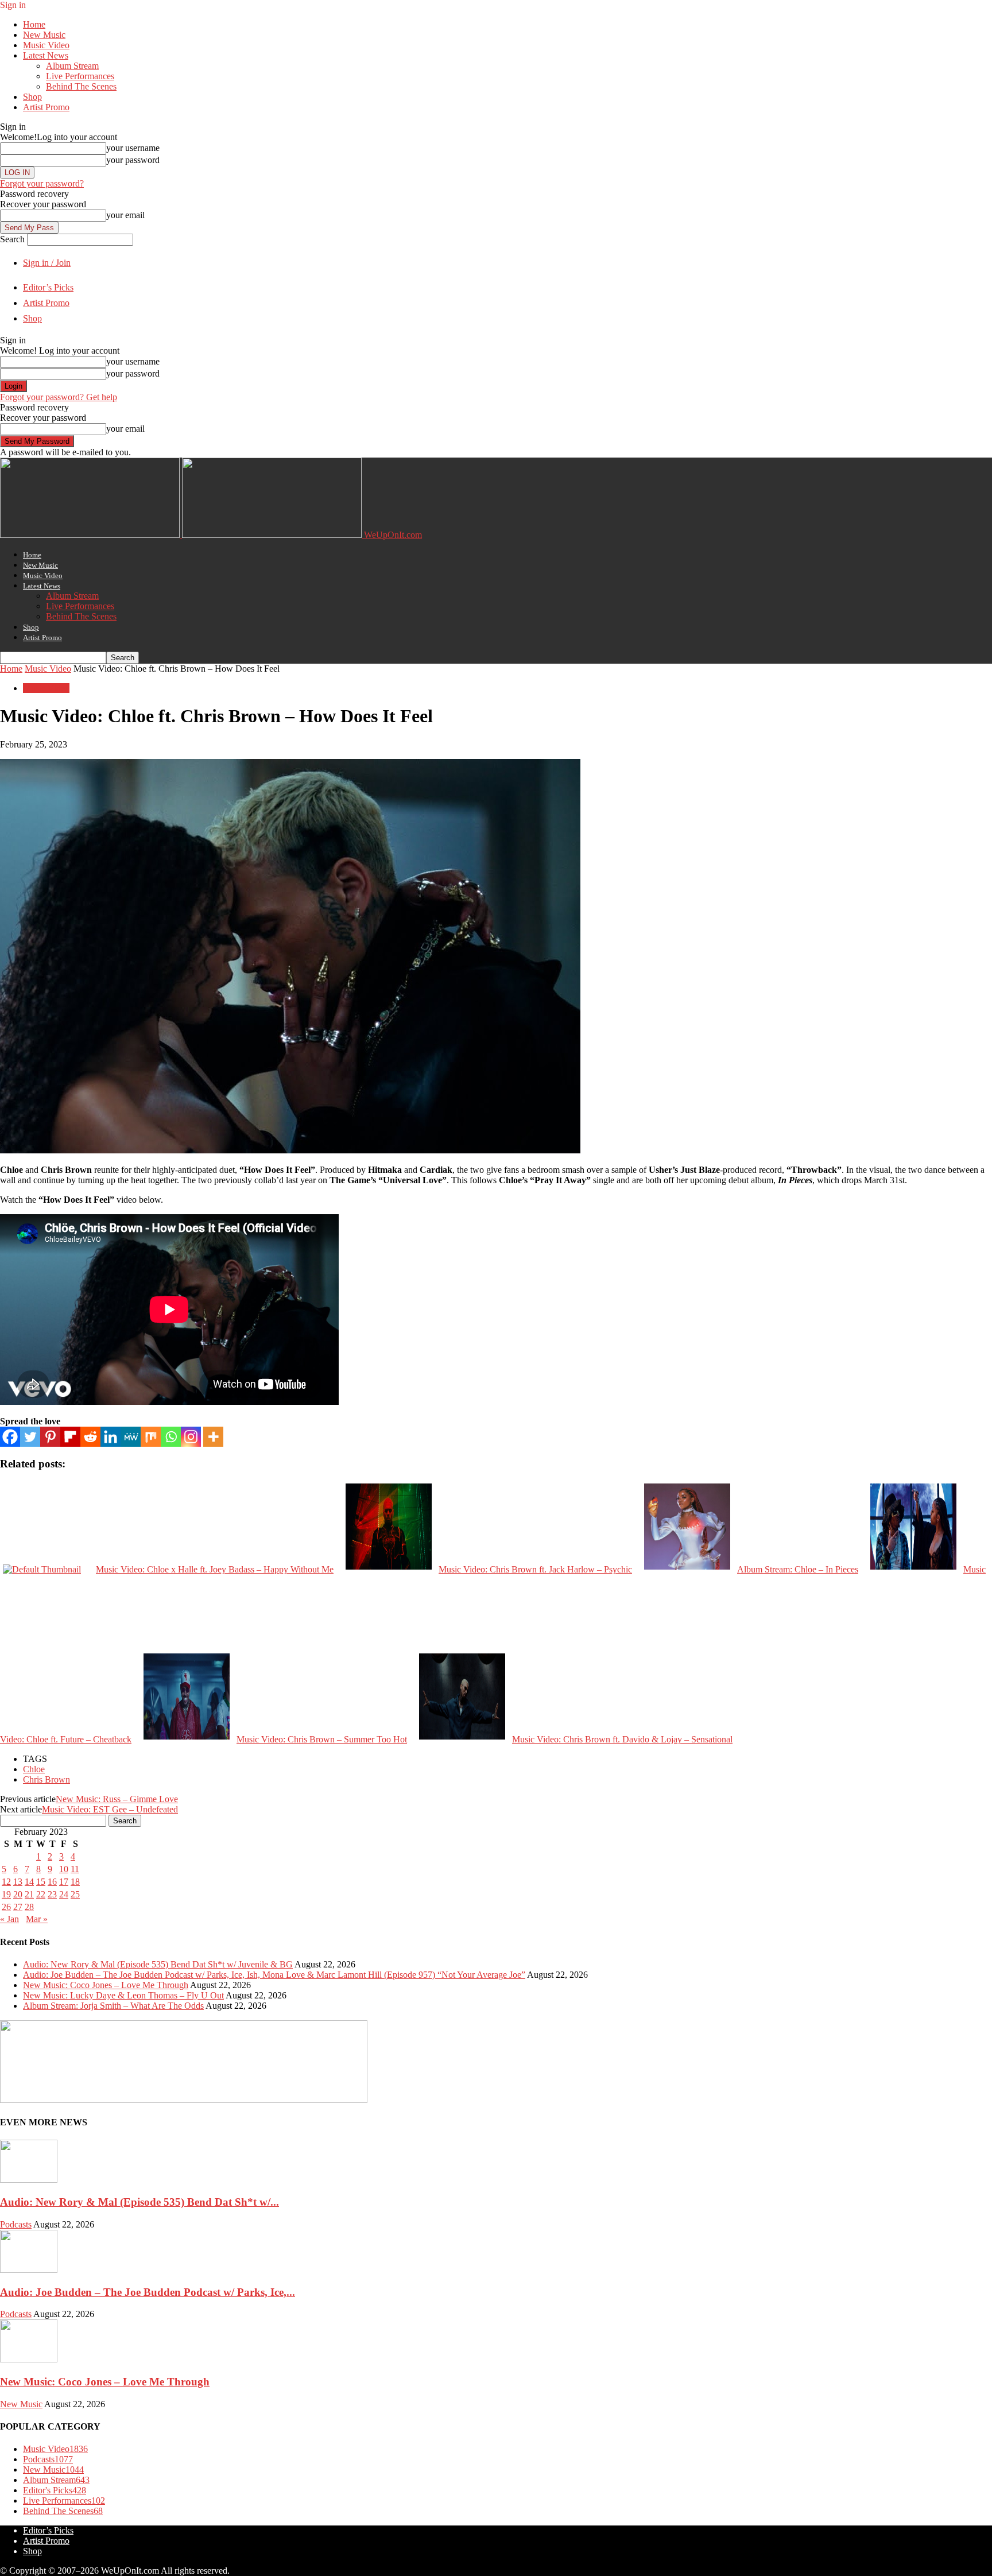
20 (18, 1894)
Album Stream (72, 66)
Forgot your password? (42, 183)
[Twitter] (30, 1437)
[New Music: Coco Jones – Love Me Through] (29, 2359)
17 (64, 1882)
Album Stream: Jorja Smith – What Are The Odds (113, 2006)
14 (29, 1882)
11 (75, 1869)
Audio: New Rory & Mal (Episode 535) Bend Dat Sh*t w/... (139, 2202)
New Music (44, 35)
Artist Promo (46, 107)
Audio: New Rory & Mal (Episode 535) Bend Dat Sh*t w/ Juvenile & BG (158, 1964)
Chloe (34, 1769)
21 (29, 1894)
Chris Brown (46, 1779)
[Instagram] (191, 1437)
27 (18, 1907)
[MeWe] (131, 1437)
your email (125, 215)
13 (18, 1882)
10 (64, 1869)
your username (133, 148)
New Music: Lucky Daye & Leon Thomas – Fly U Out (123, 1995)
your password (133, 160)
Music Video (46, 45)
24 (64, 1894)
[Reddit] (90, 1437)
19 (6, 1894)
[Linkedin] (111, 1437)
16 (52, 1882)
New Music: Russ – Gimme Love (117, 1799)
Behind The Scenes (81, 86)
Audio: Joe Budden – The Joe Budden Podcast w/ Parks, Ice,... (148, 2292)
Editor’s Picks (48, 287)
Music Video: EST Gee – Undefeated (110, 1809)
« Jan (9, 1919)
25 (75, 1894)
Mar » (37, 1919)
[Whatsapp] (171, 1437)
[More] (213, 1437)
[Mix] (151, 1437)
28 (29, 1907)
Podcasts (16, 2224)
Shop (32, 97)
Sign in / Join (47, 263)
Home (34, 24)
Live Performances (80, 76)
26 (6, 1907)
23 (52, 1894)
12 (6, 1882)
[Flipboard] (70, 1437)
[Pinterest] (50, 1437)
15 (41, 1882)
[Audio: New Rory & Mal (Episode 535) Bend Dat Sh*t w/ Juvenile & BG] (29, 2180)
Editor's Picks (55, 2490)
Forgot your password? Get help (59, 397)
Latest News (46, 55)
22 (41, 1894)
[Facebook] (10, 1437)
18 (75, 1882)
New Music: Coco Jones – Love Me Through (106, 1985)
